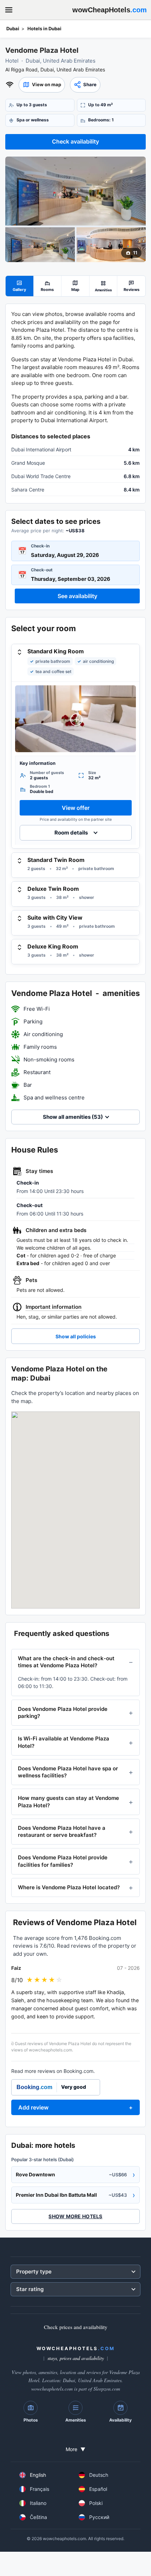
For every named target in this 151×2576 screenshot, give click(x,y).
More (75, 2449)
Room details (71, 833)
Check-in (40, 546)
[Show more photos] (75, 191)
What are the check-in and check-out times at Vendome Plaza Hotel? (66, 1662)
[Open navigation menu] (9, 10)
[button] (42, 85)
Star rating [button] (30, 2289)
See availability (77, 596)
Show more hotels (75, 2216)
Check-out (42, 570)
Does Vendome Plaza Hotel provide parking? (63, 1712)
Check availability (75, 141)
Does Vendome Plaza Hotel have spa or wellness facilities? (68, 1772)
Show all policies (76, 1336)
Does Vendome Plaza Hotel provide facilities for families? (63, 1861)
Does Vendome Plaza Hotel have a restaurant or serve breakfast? (62, 1831)
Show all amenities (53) (73, 1117)
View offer (76, 808)
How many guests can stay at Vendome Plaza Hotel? (68, 1801)
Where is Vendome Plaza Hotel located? (69, 1887)
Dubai (13, 28)
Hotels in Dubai (44, 28)
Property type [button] (34, 2272)
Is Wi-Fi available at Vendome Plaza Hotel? (64, 1742)
